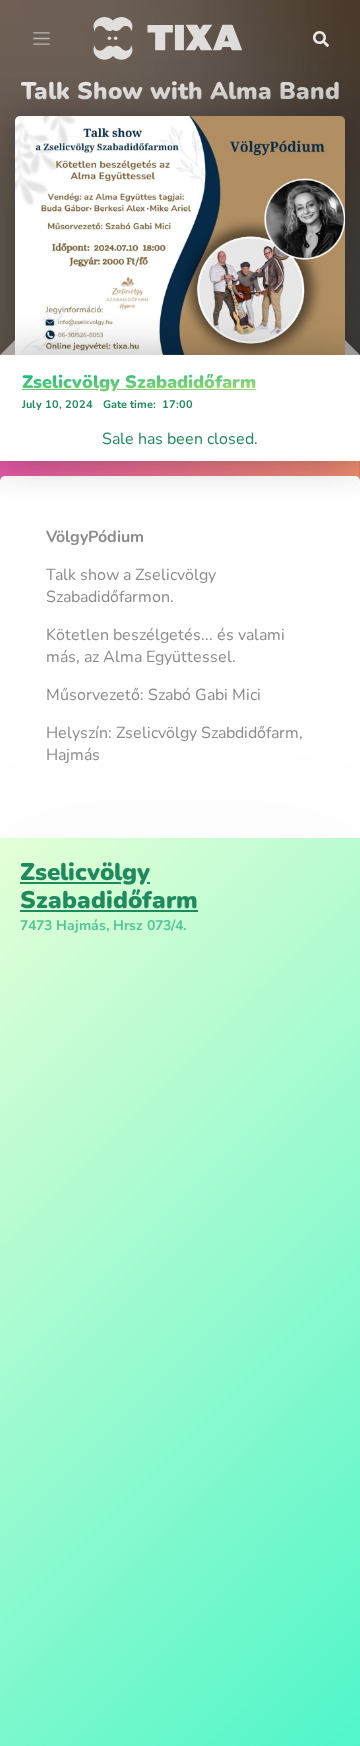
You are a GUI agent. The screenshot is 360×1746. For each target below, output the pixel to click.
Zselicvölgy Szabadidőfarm (139, 382)
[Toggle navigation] (41, 39)
